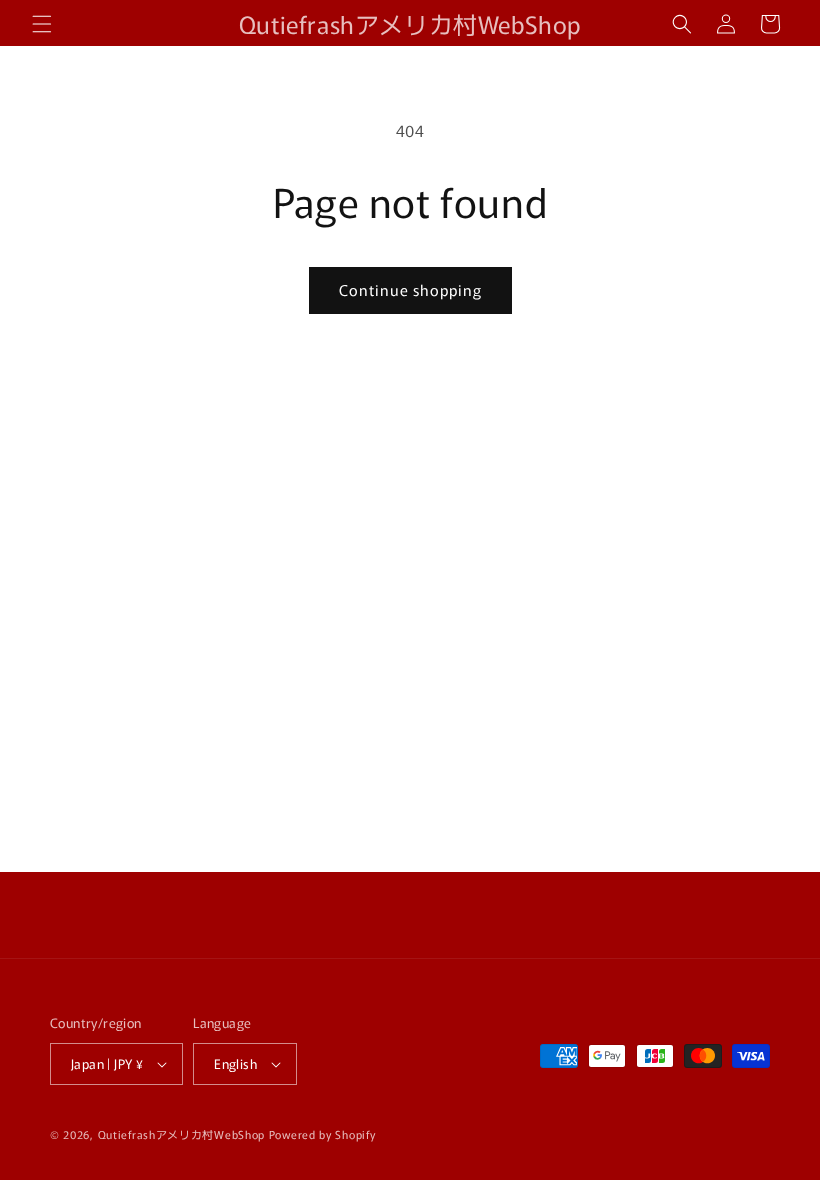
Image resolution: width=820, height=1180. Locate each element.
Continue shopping (410, 289)
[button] (42, 24)
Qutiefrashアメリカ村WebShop (181, 1134)
